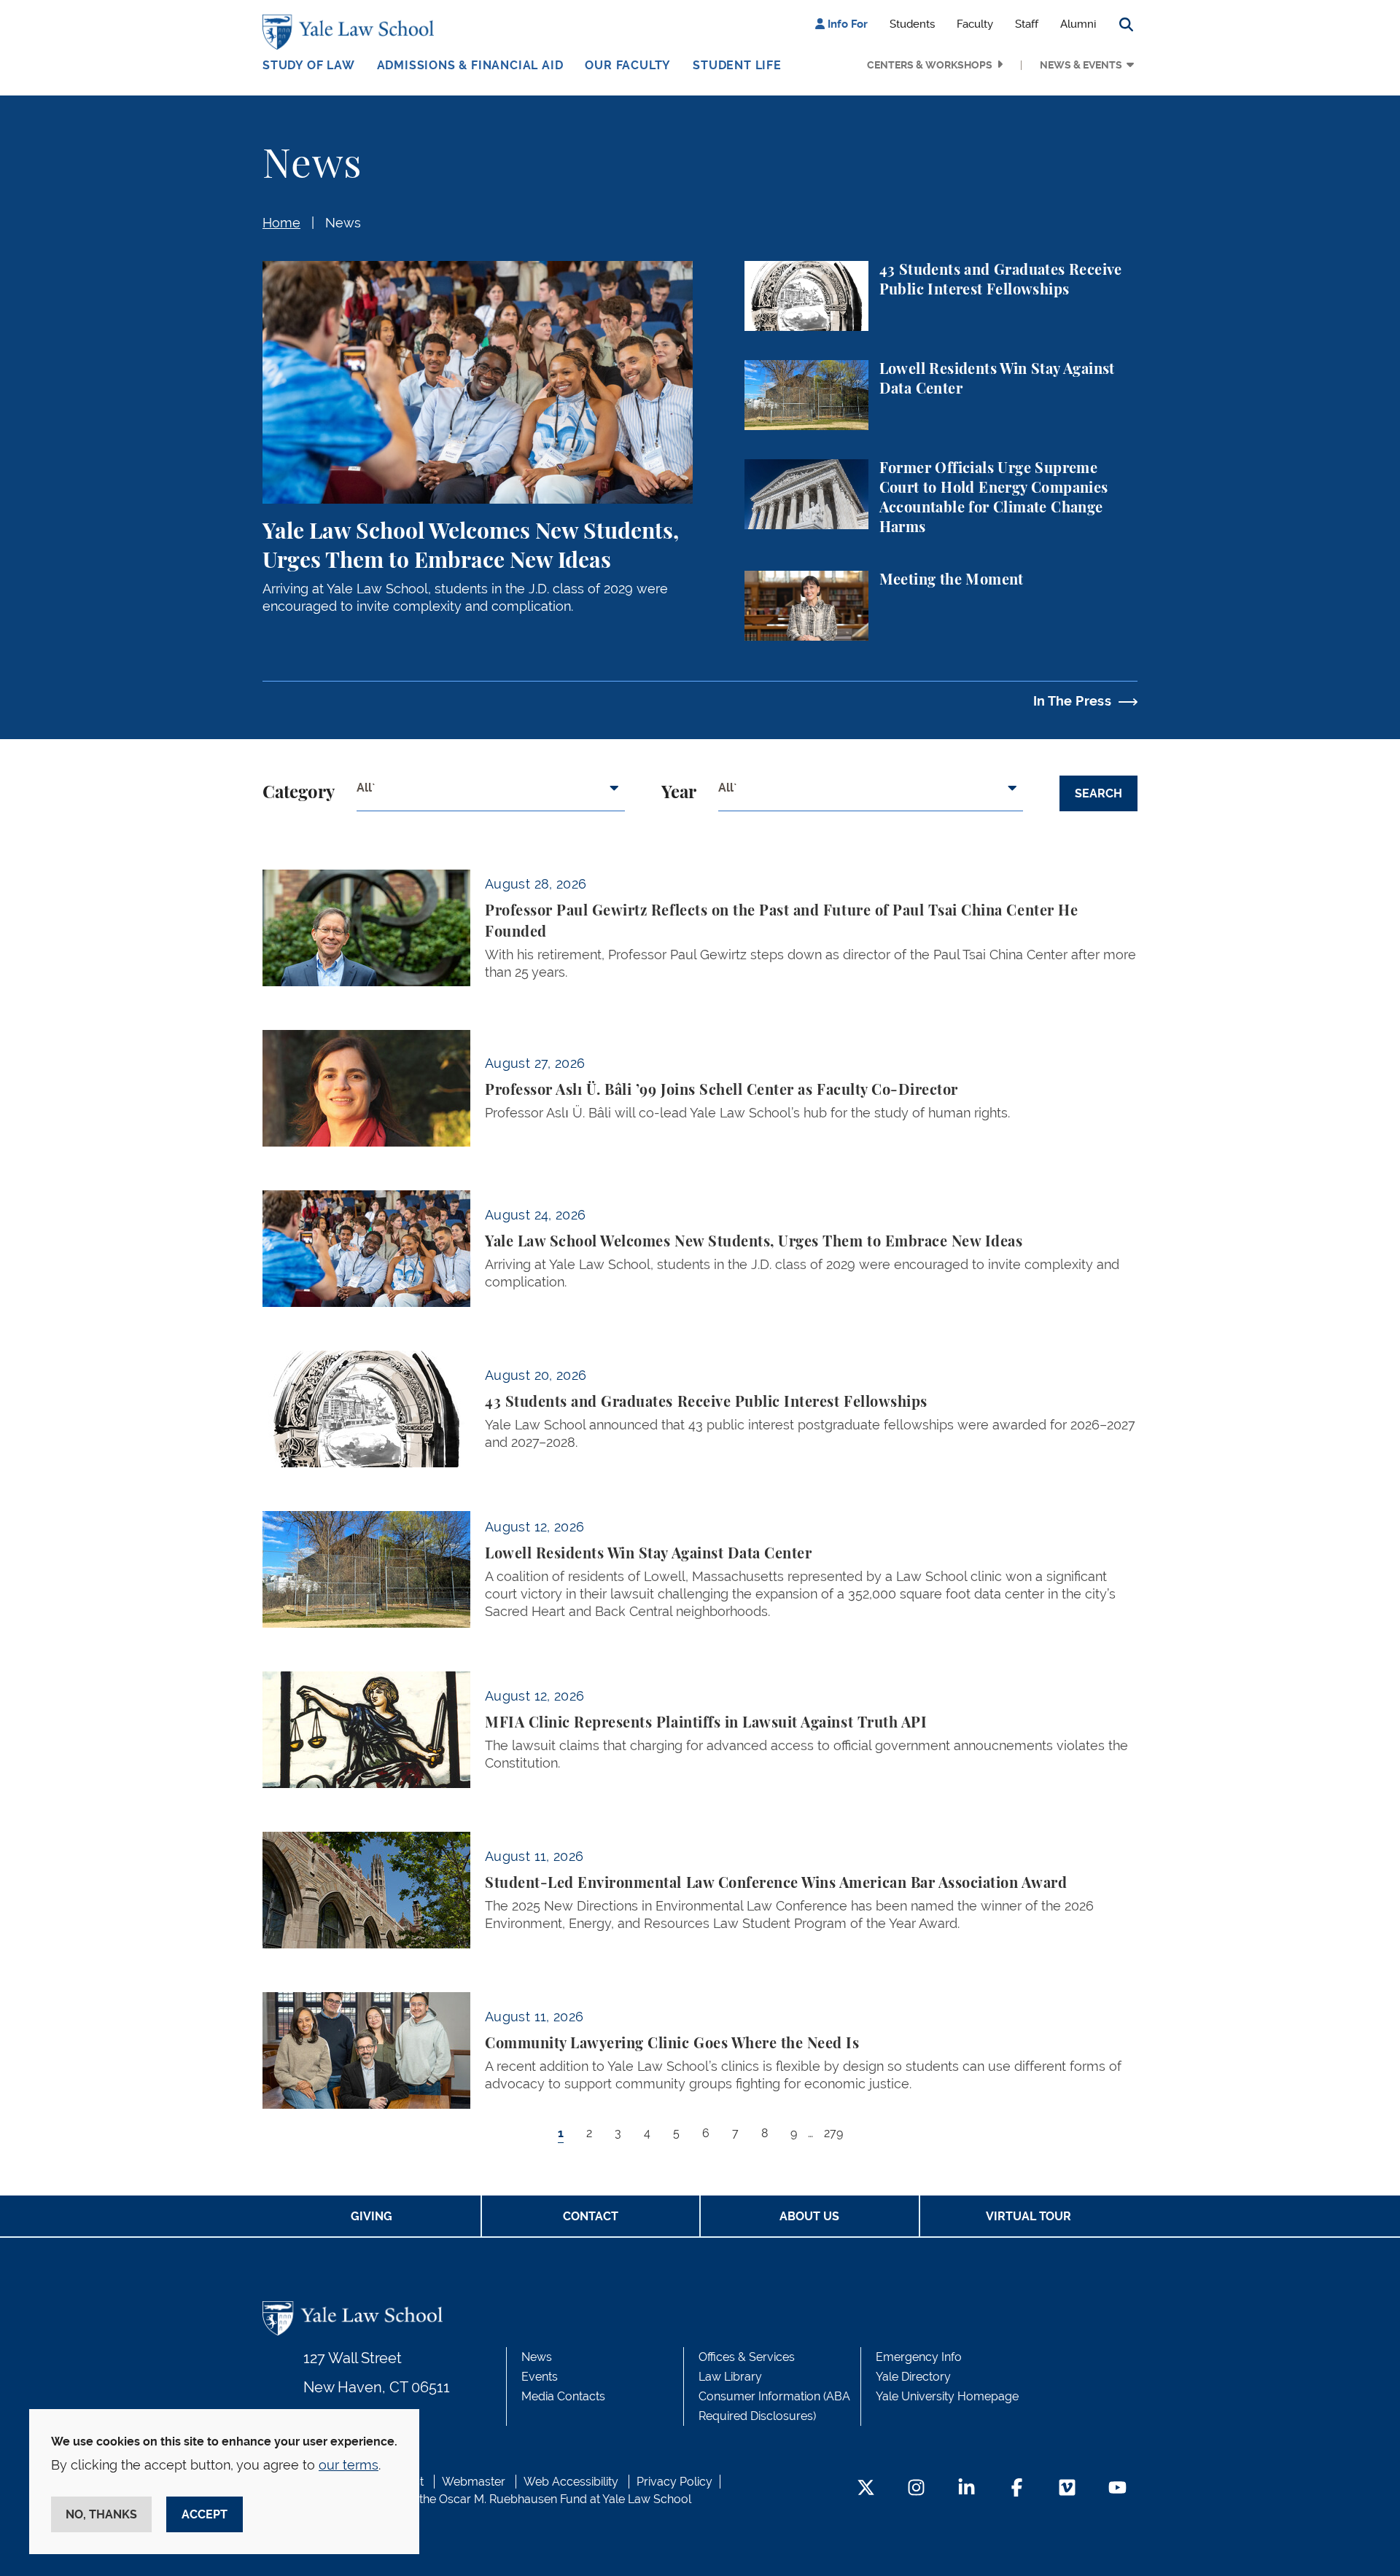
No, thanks (101, 2514)
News (343, 223)
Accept (205, 2514)
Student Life (737, 65)
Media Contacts (563, 2396)
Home (281, 223)
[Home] (352, 32)
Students (912, 24)
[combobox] (491, 794)
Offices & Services (747, 2357)
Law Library (730, 2377)
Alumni (1078, 24)
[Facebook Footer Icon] (1017, 2489)
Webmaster (474, 2482)
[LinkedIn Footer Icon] (967, 2489)
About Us (809, 2216)
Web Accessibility (571, 2482)
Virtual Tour (1028, 2216)
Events (540, 2377)
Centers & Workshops (930, 65)
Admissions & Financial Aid (470, 65)
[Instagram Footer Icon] (916, 2489)
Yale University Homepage (947, 2396)
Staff (1027, 24)
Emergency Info (919, 2357)
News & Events (1081, 65)
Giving (372, 2216)
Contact (591, 2216)
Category (299, 793)
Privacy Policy (674, 2482)
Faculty (975, 24)
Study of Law (309, 65)
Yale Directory (913, 2377)
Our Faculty (628, 65)
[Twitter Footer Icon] (866, 2489)
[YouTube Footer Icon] (1117, 2489)
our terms (349, 2465)
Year (679, 793)
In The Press (1072, 701)
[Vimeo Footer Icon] (1067, 2489)
